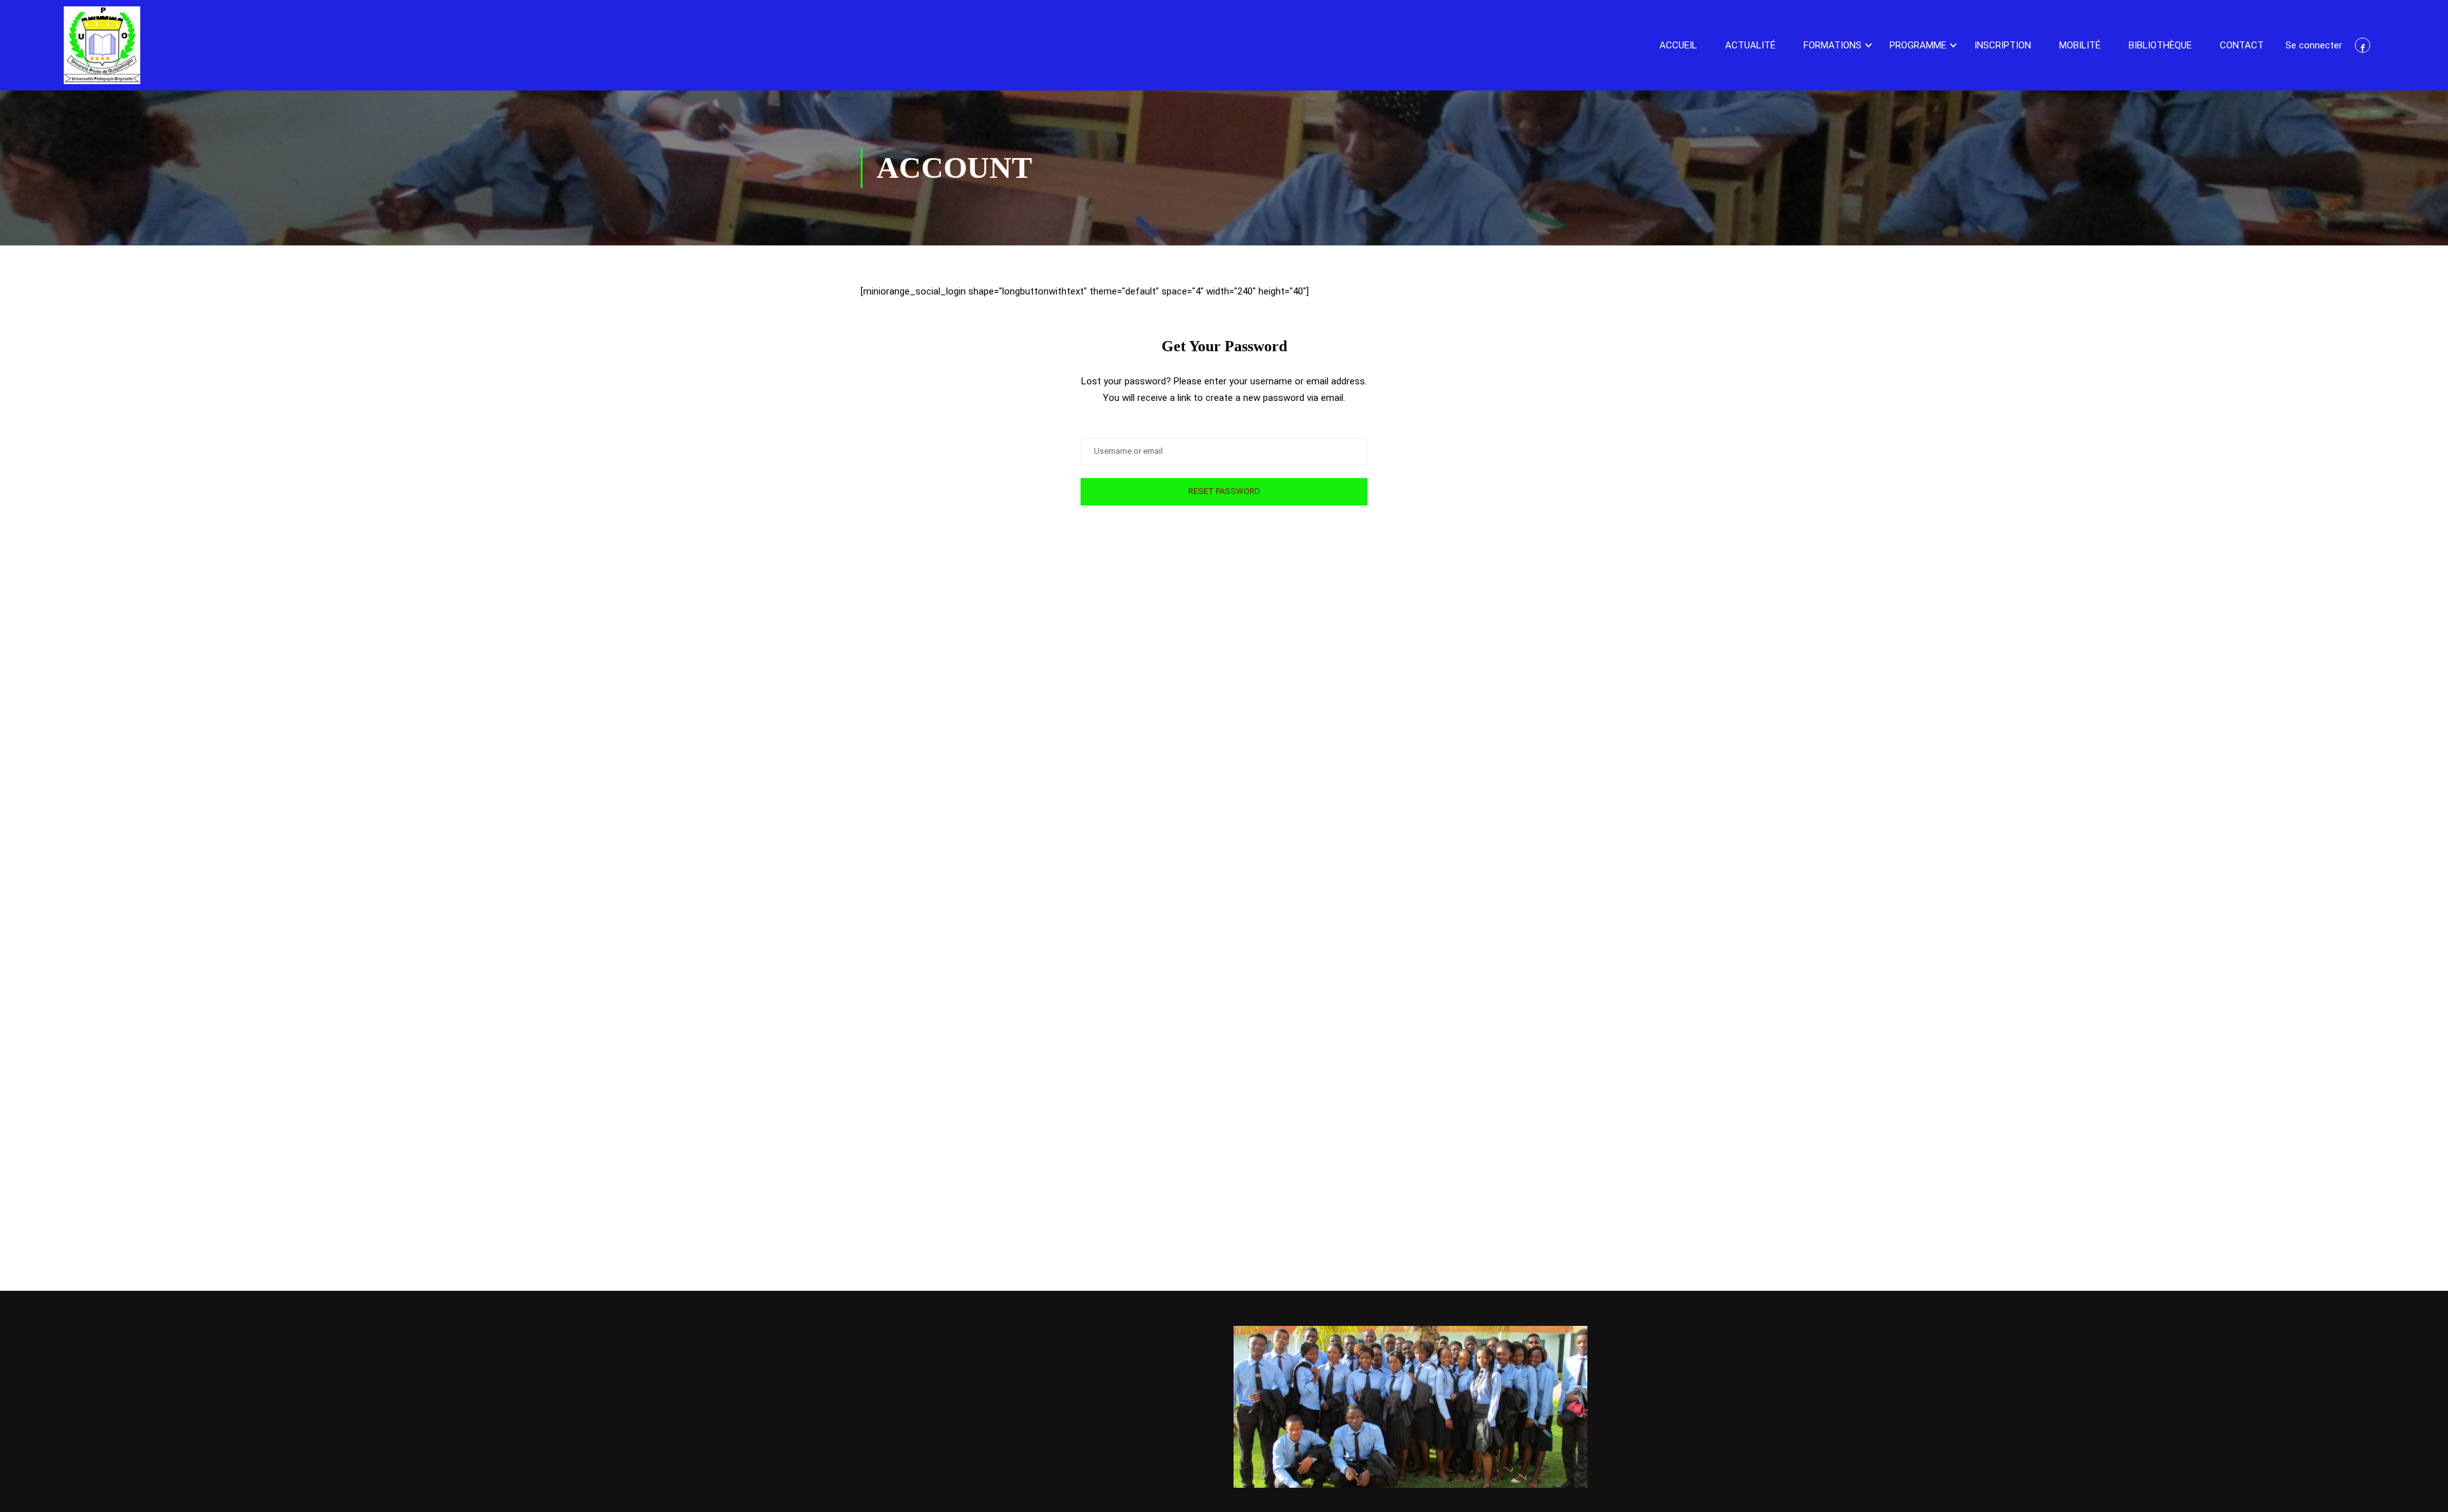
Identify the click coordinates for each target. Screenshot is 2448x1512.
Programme (1918, 45)
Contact (2242, 45)
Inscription (2003, 45)
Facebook (2363, 45)
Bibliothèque (2160, 45)
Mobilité (2080, 45)
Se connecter (2314, 45)
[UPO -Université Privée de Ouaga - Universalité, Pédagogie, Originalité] (102, 45)
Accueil (1678, 45)
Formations (1832, 45)
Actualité (1750, 45)
